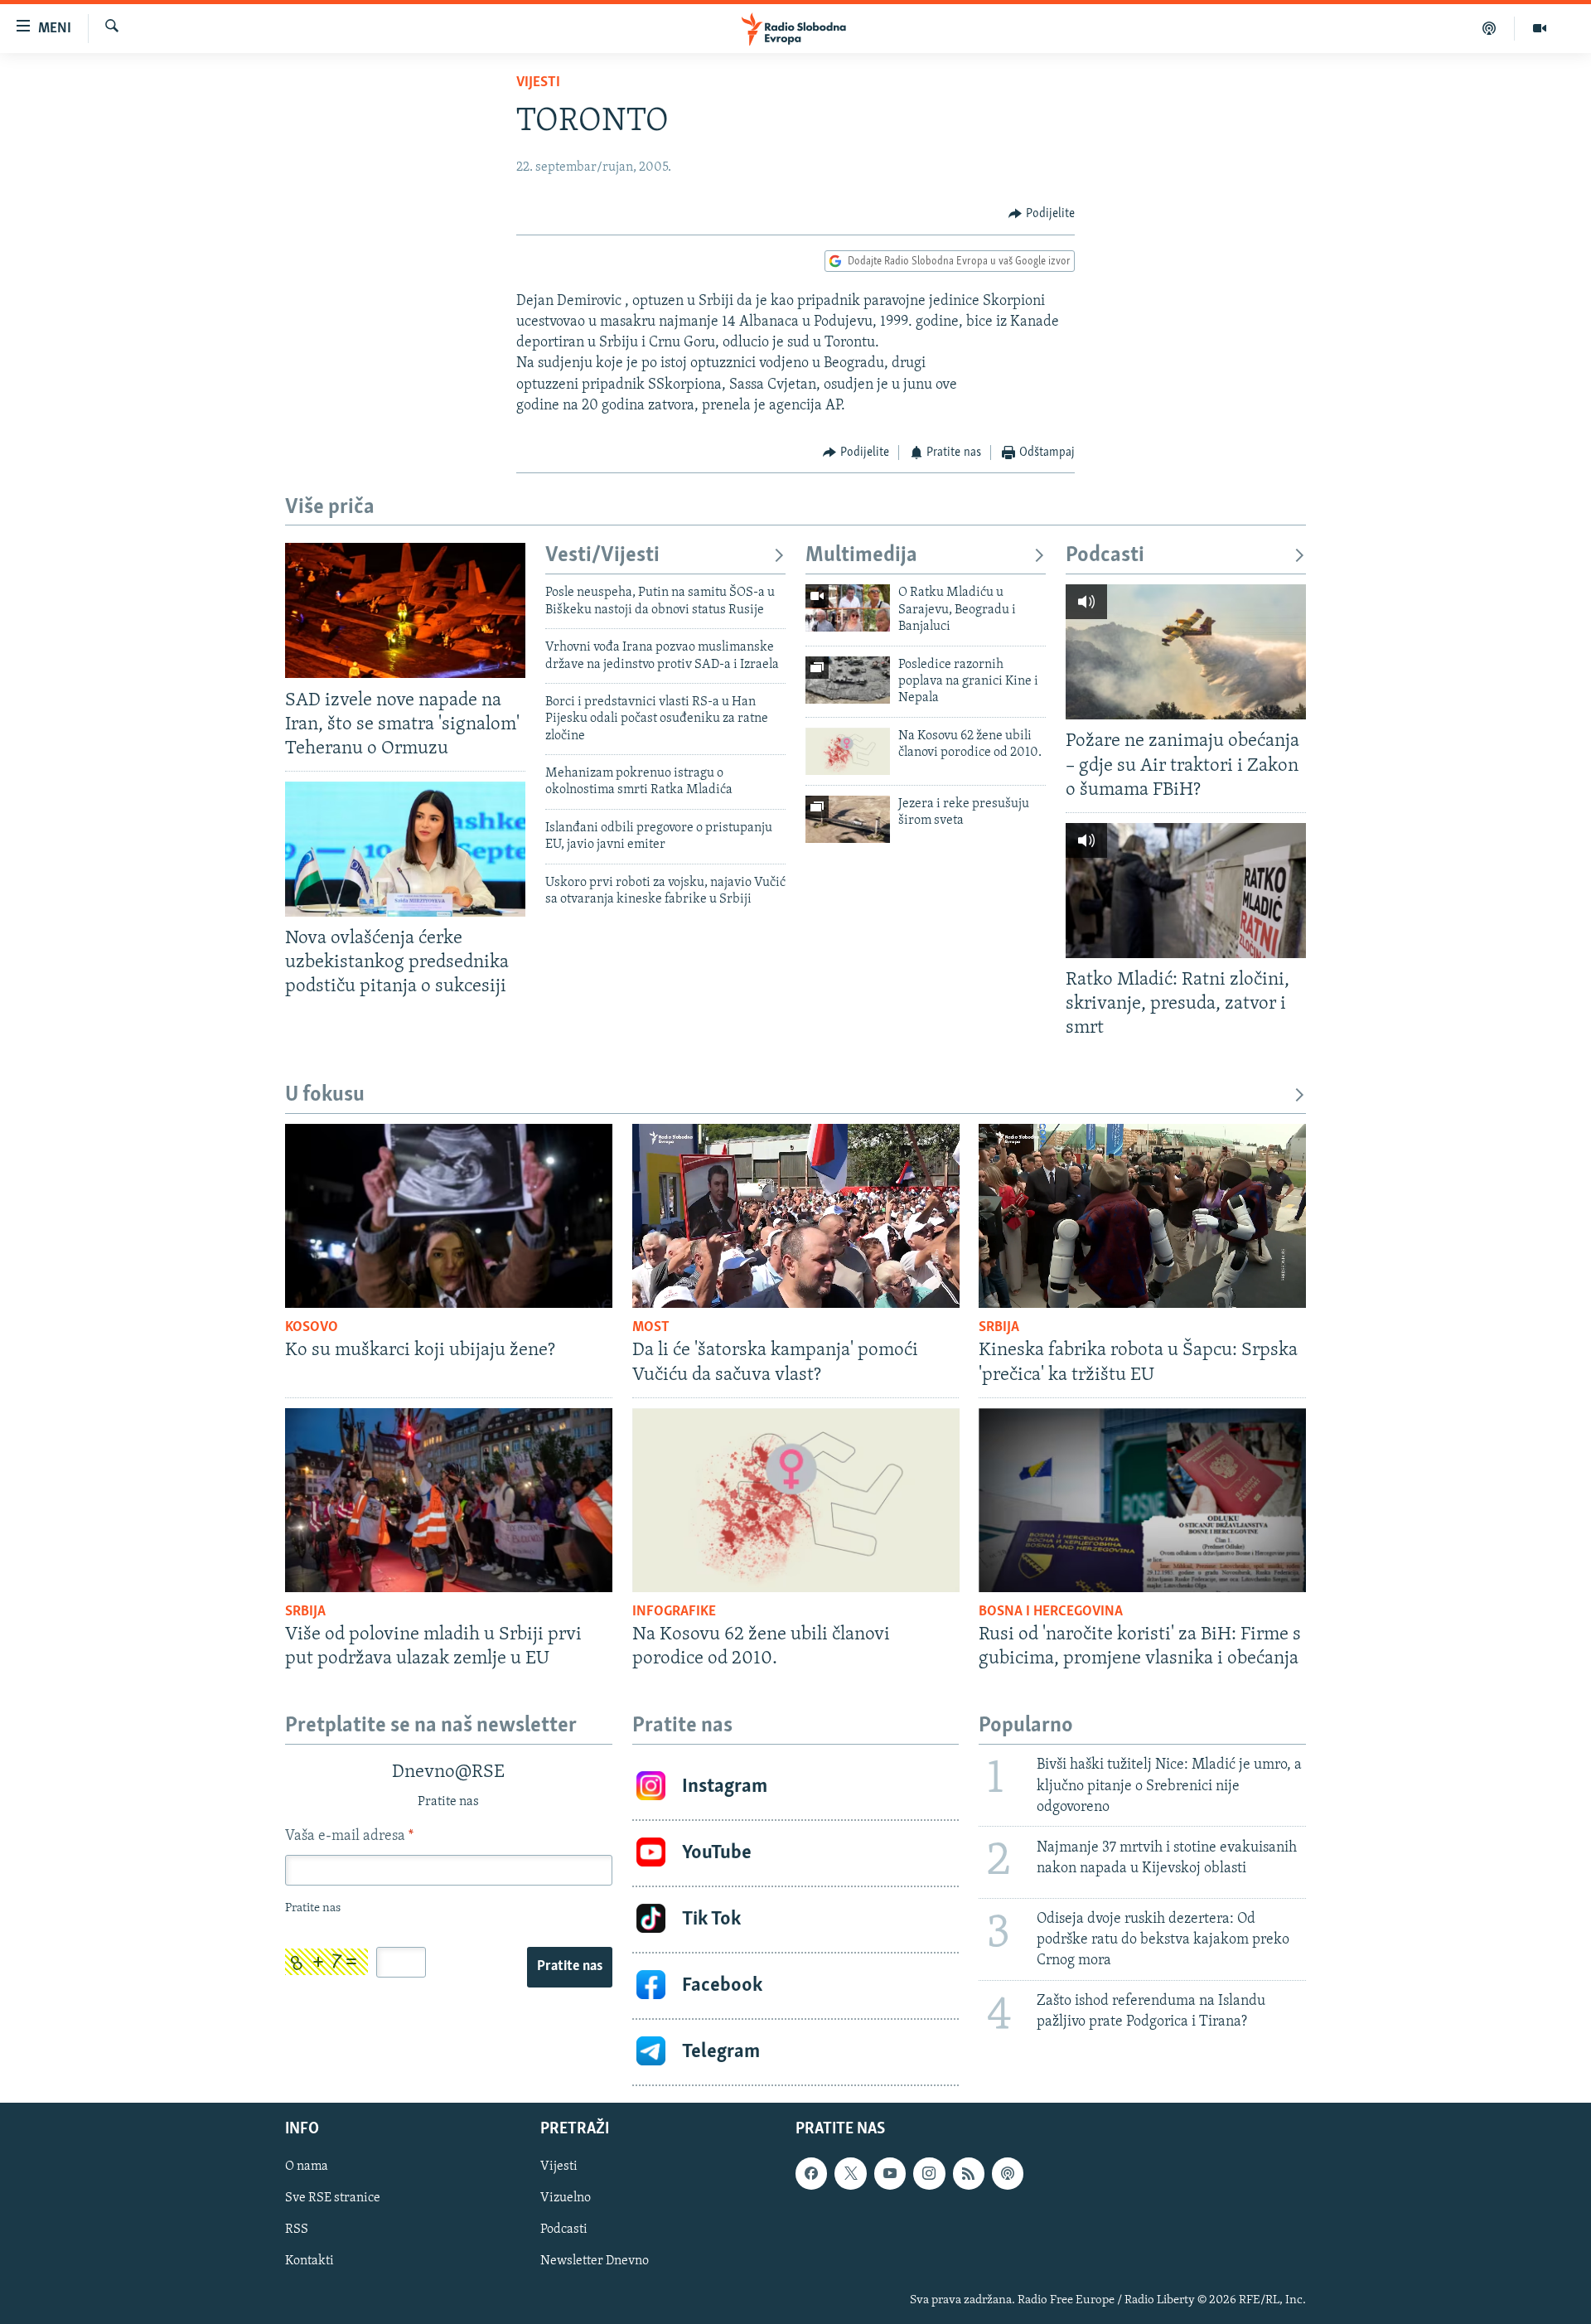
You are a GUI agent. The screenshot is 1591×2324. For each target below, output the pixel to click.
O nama (307, 2167)
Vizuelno (566, 2198)
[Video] (1540, 28)
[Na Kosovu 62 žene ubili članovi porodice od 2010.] (848, 751)
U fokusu (325, 1095)
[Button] (1042, 214)
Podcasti (1105, 556)
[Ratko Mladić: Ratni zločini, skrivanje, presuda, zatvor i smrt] (1186, 891)
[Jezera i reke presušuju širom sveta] (848, 819)
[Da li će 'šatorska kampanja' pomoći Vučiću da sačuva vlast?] (796, 1216)
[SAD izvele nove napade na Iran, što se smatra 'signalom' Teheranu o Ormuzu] (405, 610)
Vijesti (538, 83)
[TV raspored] (1008, 2173)
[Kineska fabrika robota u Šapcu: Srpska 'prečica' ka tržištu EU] (1142, 1216)
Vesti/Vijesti (602, 556)
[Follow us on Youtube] (890, 2173)
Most (651, 1328)
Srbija (999, 1328)
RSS (297, 2230)
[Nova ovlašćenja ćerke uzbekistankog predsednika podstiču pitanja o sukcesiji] (405, 849)
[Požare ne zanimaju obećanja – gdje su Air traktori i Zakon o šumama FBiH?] (1186, 652)
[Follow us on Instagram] (929, 2173)
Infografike (674, 1612)
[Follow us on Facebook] (811, 2173)
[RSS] (969, 2173)
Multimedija (861, 556)
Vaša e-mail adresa (349, 1837)
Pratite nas (570, 1967)
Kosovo (312, 1328)
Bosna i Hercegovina (1051, 1612)
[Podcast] (1489, 28)
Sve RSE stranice (333, 2198)
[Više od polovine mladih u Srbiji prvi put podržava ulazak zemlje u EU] (449, 1500)
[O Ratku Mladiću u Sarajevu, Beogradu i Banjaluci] (848, 608)
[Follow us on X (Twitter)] (850, 2173)
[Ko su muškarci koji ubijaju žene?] (449, 1216)
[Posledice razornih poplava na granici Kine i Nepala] (848, 680)
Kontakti (309, 2261)
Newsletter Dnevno (595, 2261)
